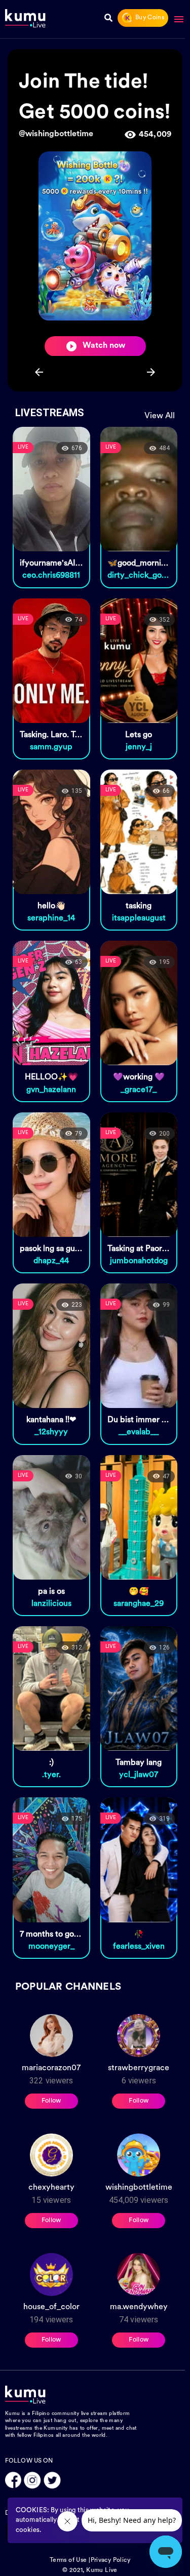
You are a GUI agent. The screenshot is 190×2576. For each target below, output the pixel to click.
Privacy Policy (111, 2560)
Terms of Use (68, 2560)
